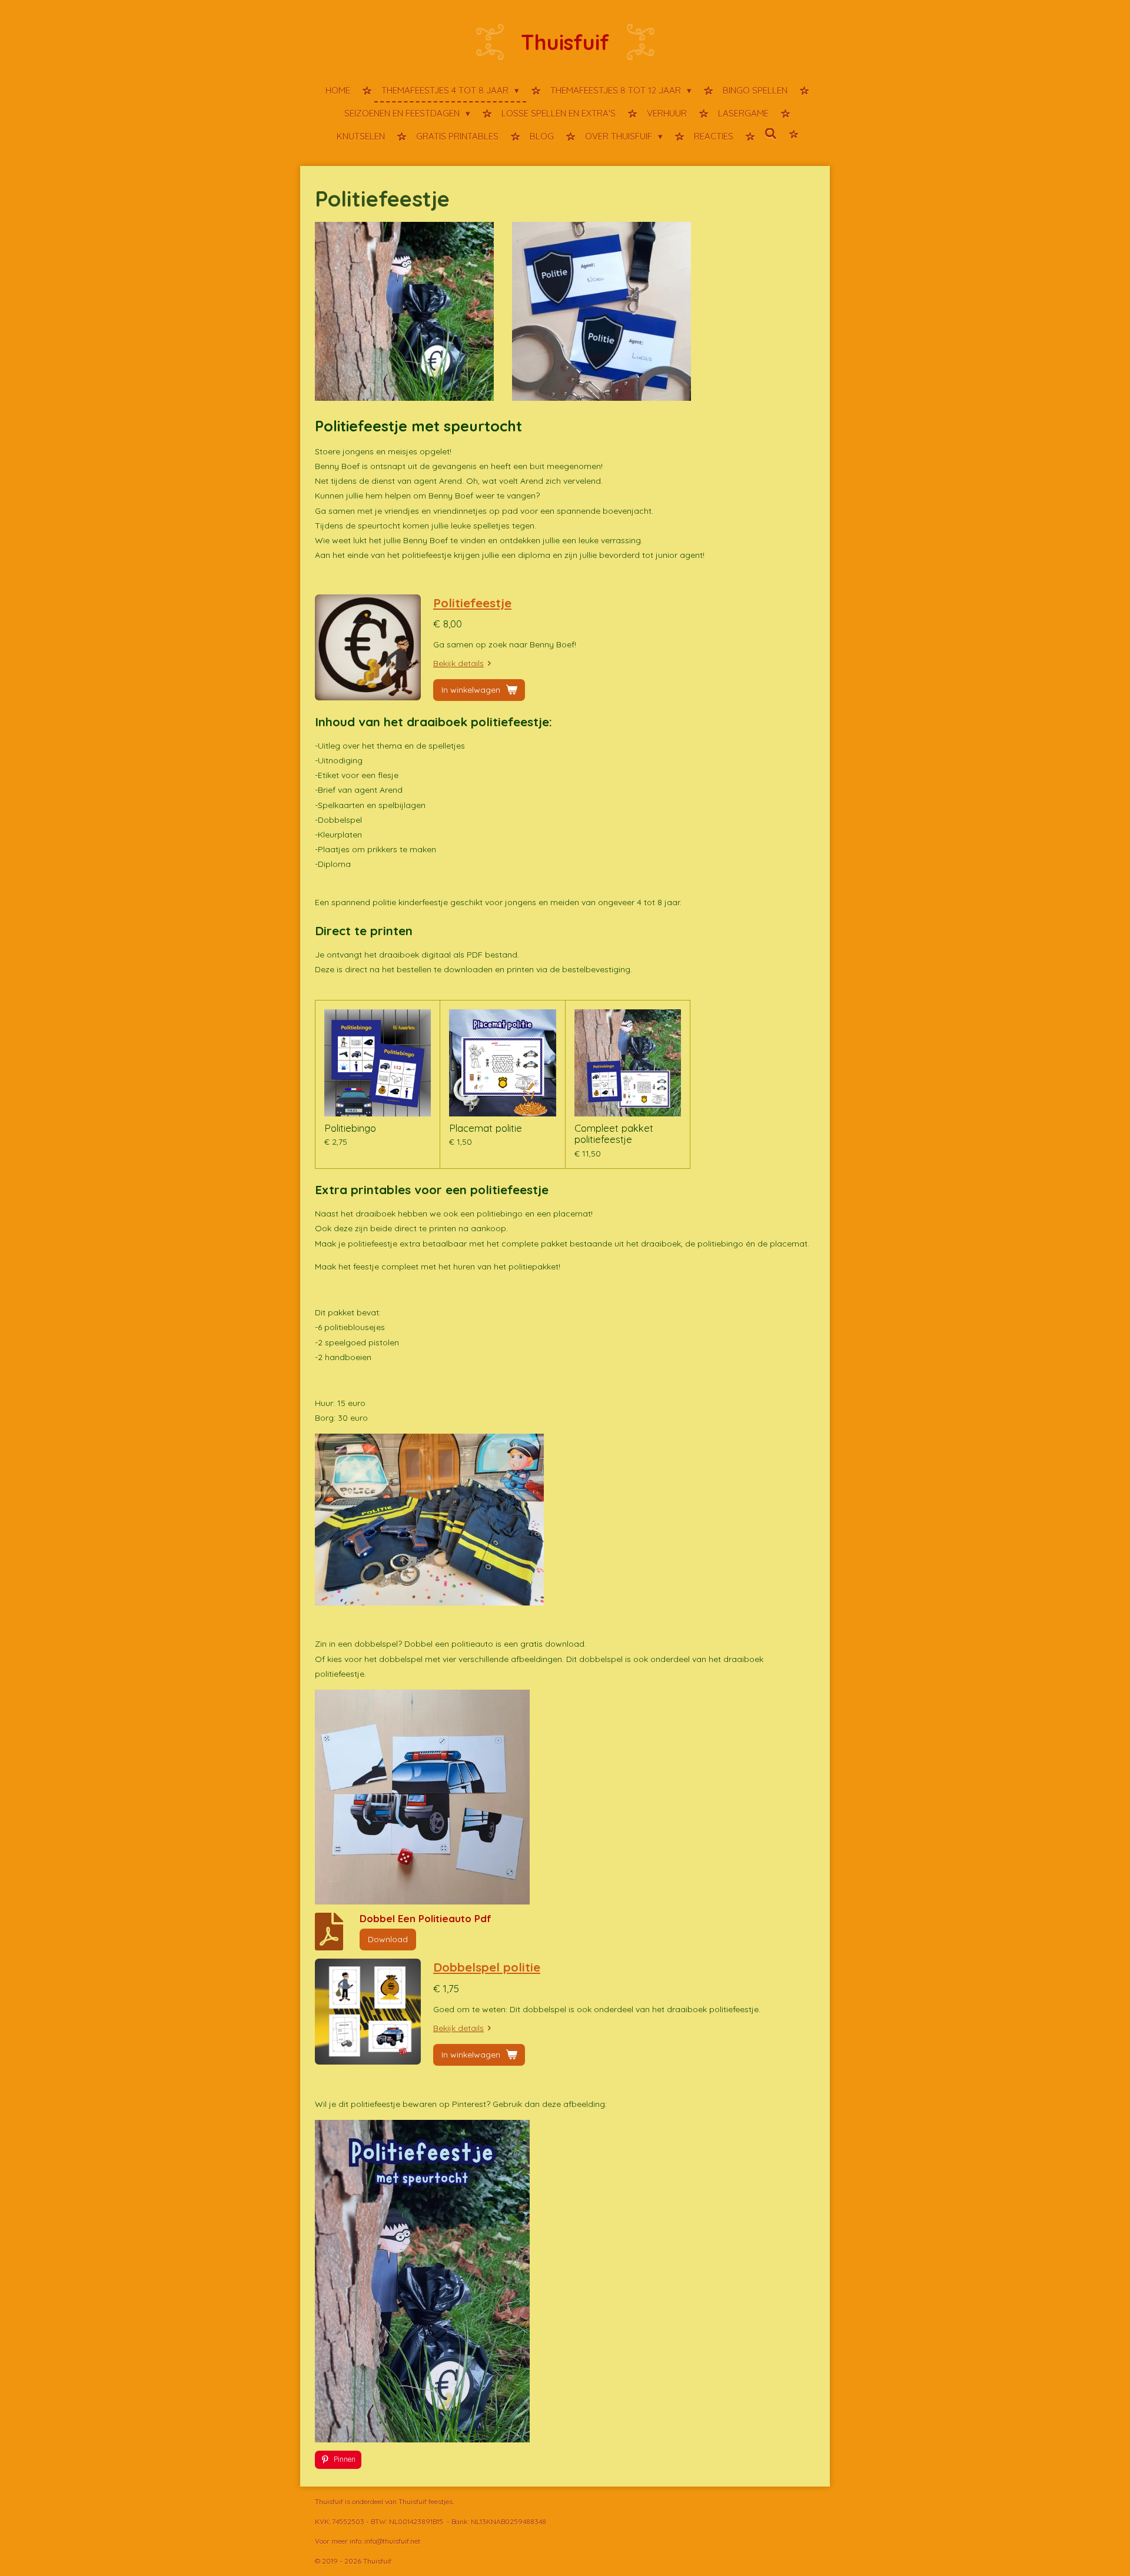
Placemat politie (486, 1128)
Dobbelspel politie (487, 1967)
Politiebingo (350, 1128)
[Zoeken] (771, 134)
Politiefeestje (472, 603)
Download (388, 1939)
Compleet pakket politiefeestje (614, 1134)
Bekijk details (458, 663)
